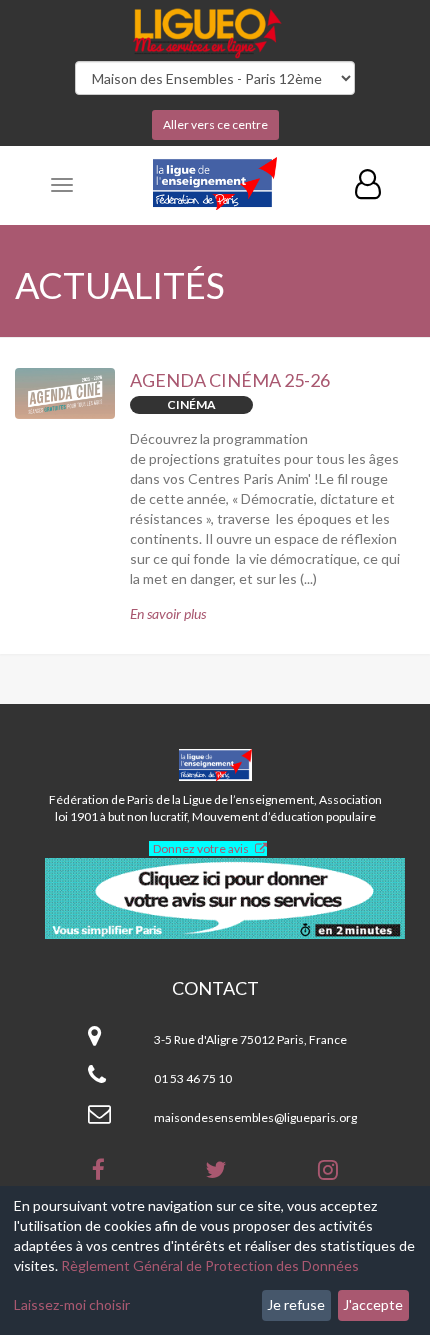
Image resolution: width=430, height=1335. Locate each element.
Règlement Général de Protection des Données (210, 1265)
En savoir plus (168, 613)
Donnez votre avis (201, 848)
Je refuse (296, 1304)
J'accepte (373, 1304)
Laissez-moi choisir (72, 1304)
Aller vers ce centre (215, 124)
